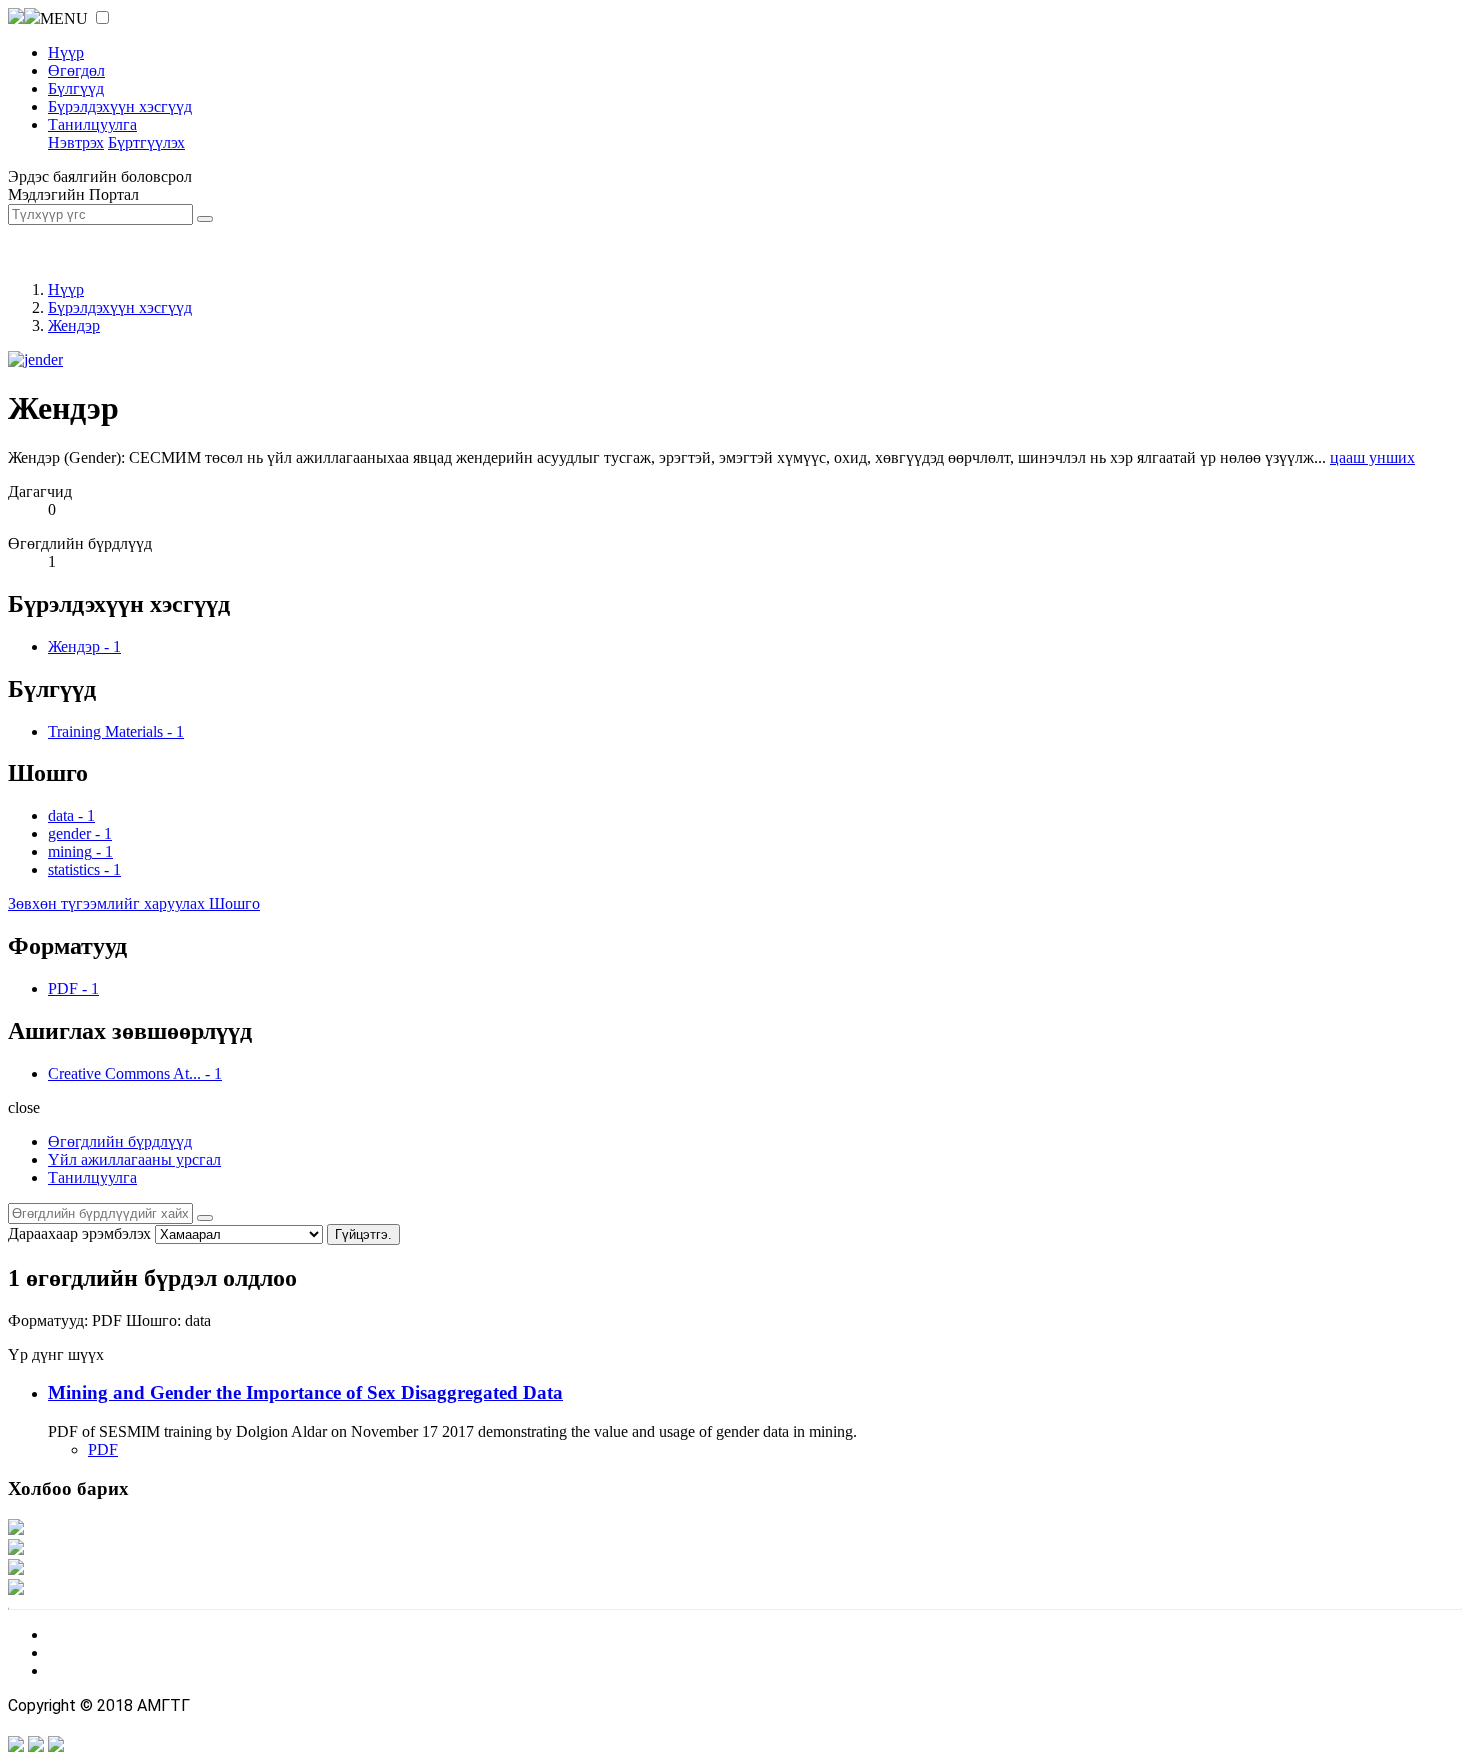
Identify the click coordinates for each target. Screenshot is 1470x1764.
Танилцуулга (92, 124)
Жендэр (74, 325)
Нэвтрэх (76, 142)
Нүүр (66, 52)
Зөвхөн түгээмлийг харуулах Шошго (134, 903)
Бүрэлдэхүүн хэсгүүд (120, 106)
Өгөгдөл (76, 70)
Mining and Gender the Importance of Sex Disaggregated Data (305, 1392)
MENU (64, 18)
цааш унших (1372, 457)
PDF (103, 1449)
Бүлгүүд (76, 88)
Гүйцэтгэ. (363, 1234)
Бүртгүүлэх (146, 142)
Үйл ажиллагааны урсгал (134, 1159)
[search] (205, 1218)
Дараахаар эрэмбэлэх (79, 1233)
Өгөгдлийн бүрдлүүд (120, 1141)
